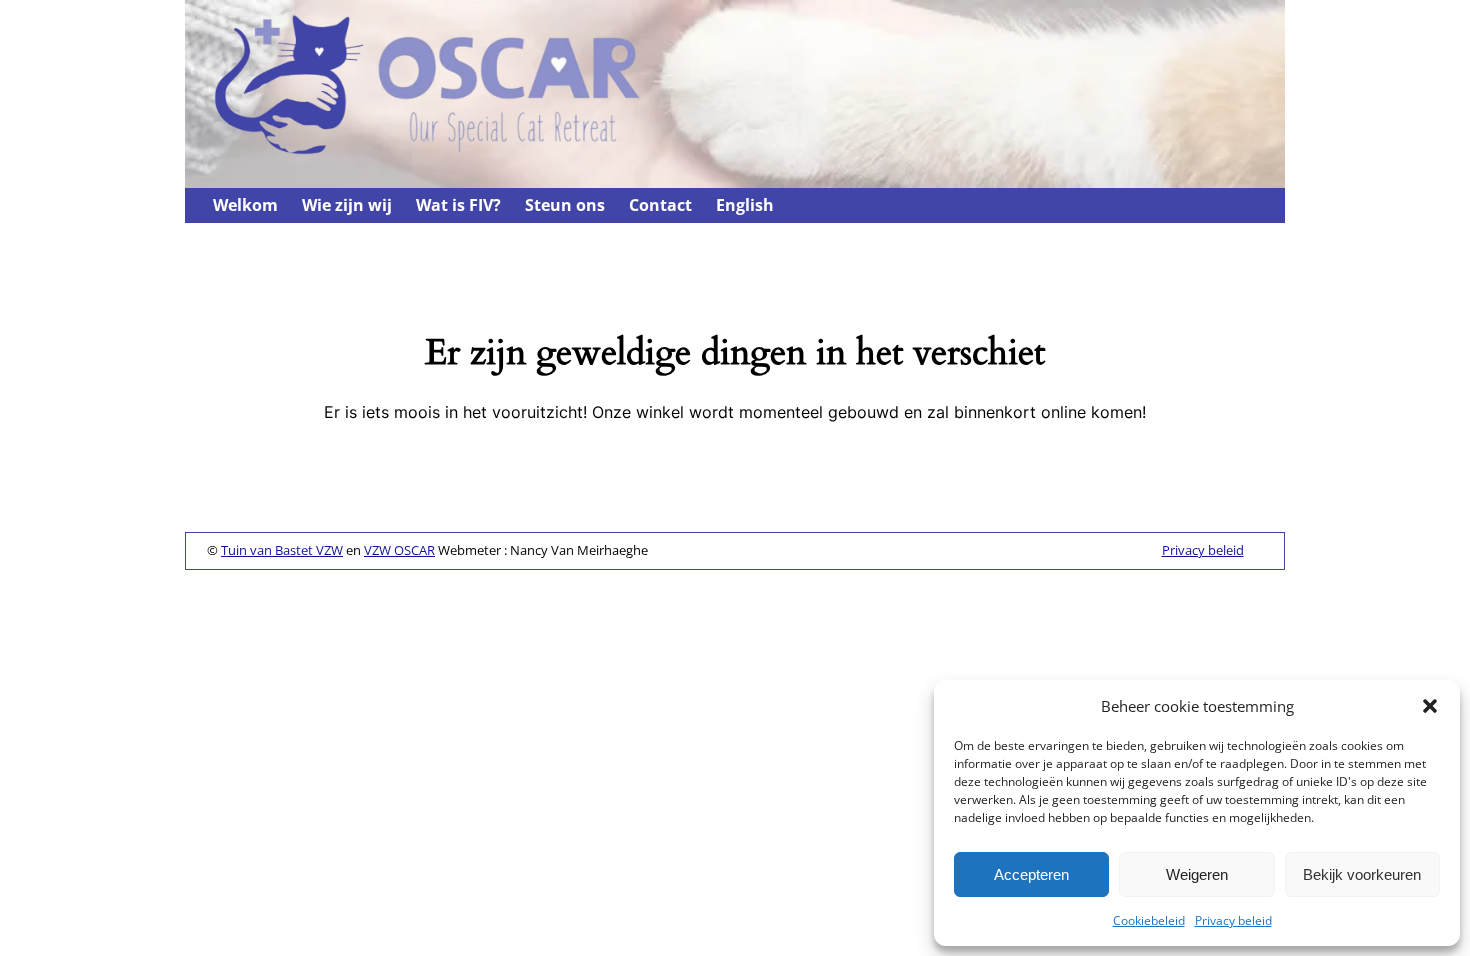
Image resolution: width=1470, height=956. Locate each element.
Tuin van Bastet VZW (282, 550)
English (745, 205)
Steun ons (565, 205)
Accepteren (1031, 874)
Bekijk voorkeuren (1362, 874)
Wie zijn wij (347, 205)
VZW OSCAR (399, 550)
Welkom (245, 205)
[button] (1430, 706)
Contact (660, 205)
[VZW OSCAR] (443, 156)
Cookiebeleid (1149, 920)
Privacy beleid (1233, 920)
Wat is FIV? (458, 205)
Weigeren (1197, 874)
